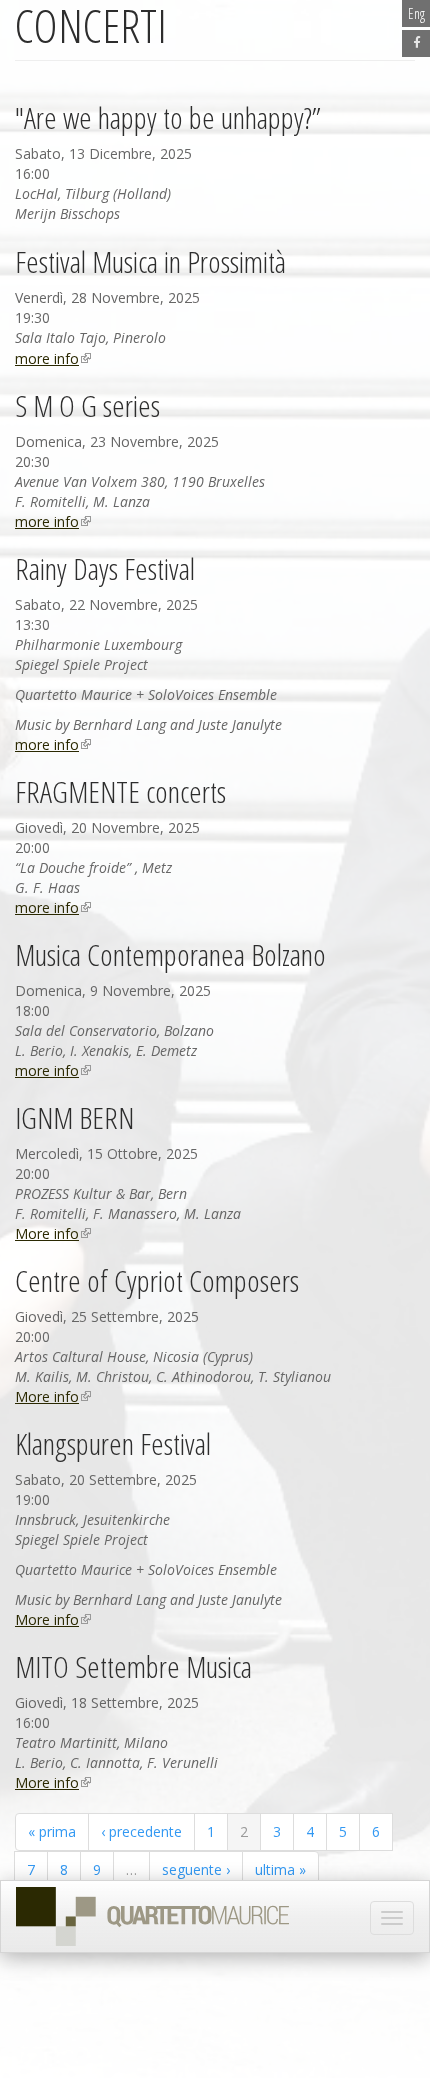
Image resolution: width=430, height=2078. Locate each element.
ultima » (280, 1869)
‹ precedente (141, 1831)
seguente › (196, 1869)
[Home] (152, 1917)
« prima (52, 1831)
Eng (416, 13)
